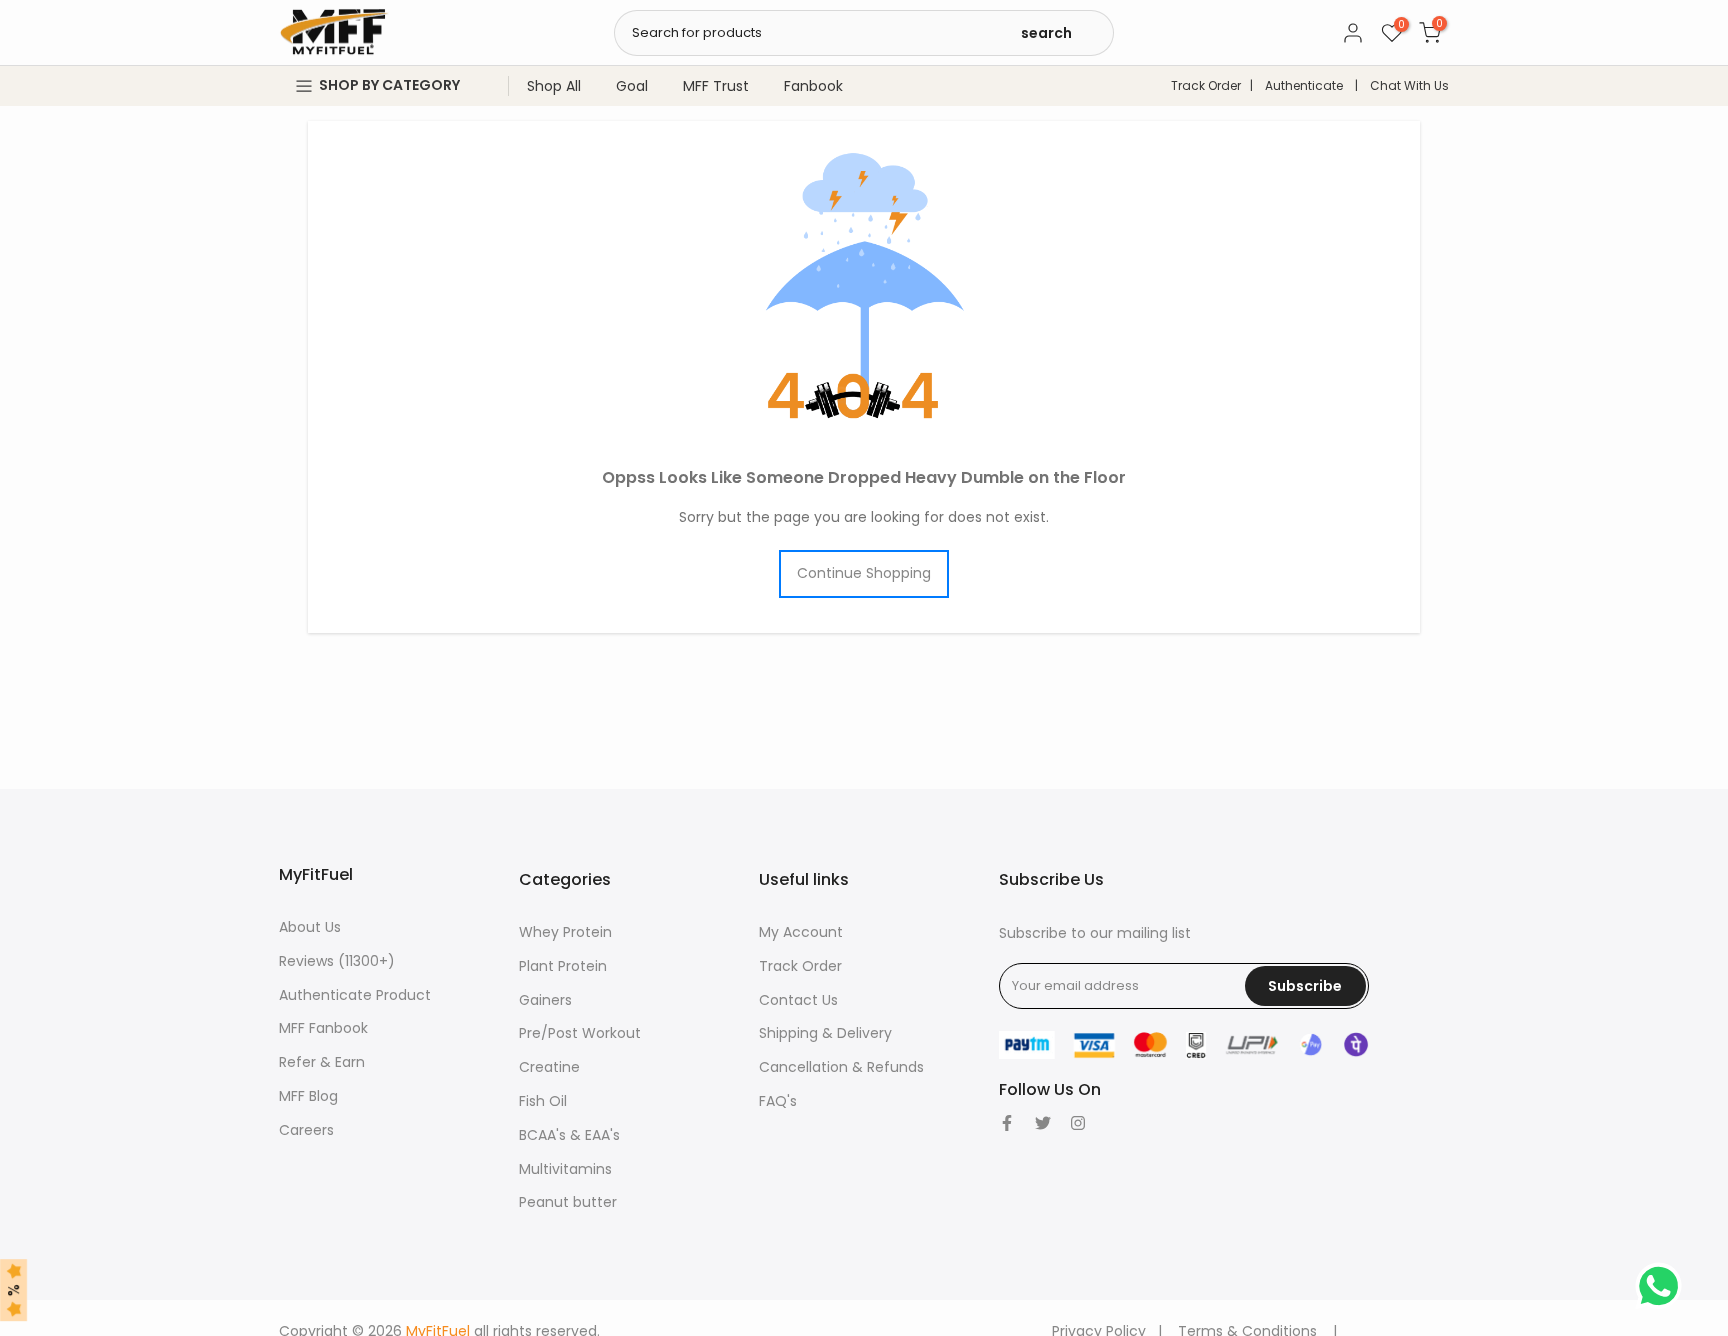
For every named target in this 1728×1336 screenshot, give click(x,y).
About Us (310, 927)
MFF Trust (716, 86)
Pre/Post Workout (580, 1033)
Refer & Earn (322, 1062)
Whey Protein (565, 932)
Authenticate (1304, 85)
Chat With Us (1409, 85)
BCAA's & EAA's (569, 1135)
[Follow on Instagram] (1078, 1123)
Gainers (545, 1000)
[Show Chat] (1663, 1286)
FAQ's (778, 1101)
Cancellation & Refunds (841, 1067)
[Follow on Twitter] (1043, 1123)
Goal (632, 86)
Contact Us (798, 1000)
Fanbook (813, 86)
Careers (306, 1130)
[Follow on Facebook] (1007, 1123)
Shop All (554, 86)
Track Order (1206, 85)
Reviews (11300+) (337, 961)
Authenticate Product (355, 995)
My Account (801, 932)
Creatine (549, 1067)
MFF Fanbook (323, 1028)
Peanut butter (568, 1202)
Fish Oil (543, 1101)
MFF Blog (308, 1096)
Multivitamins (565, 1169)
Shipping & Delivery (825, 1033)
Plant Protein (563, 966)
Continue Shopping (864, 573)
